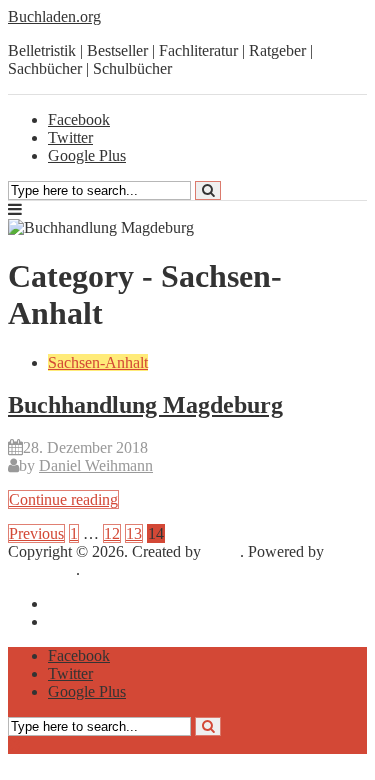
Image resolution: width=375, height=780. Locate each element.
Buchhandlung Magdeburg (145, 405)
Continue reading (63, 499)
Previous (36, 533)
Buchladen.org (54, 16)
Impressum (82, 603)
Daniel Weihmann (96, 465)
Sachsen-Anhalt (98, 362)
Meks (222, 551)
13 (134, 533)
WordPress (42, 569)
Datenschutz (87, 621)
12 (112, 533)
